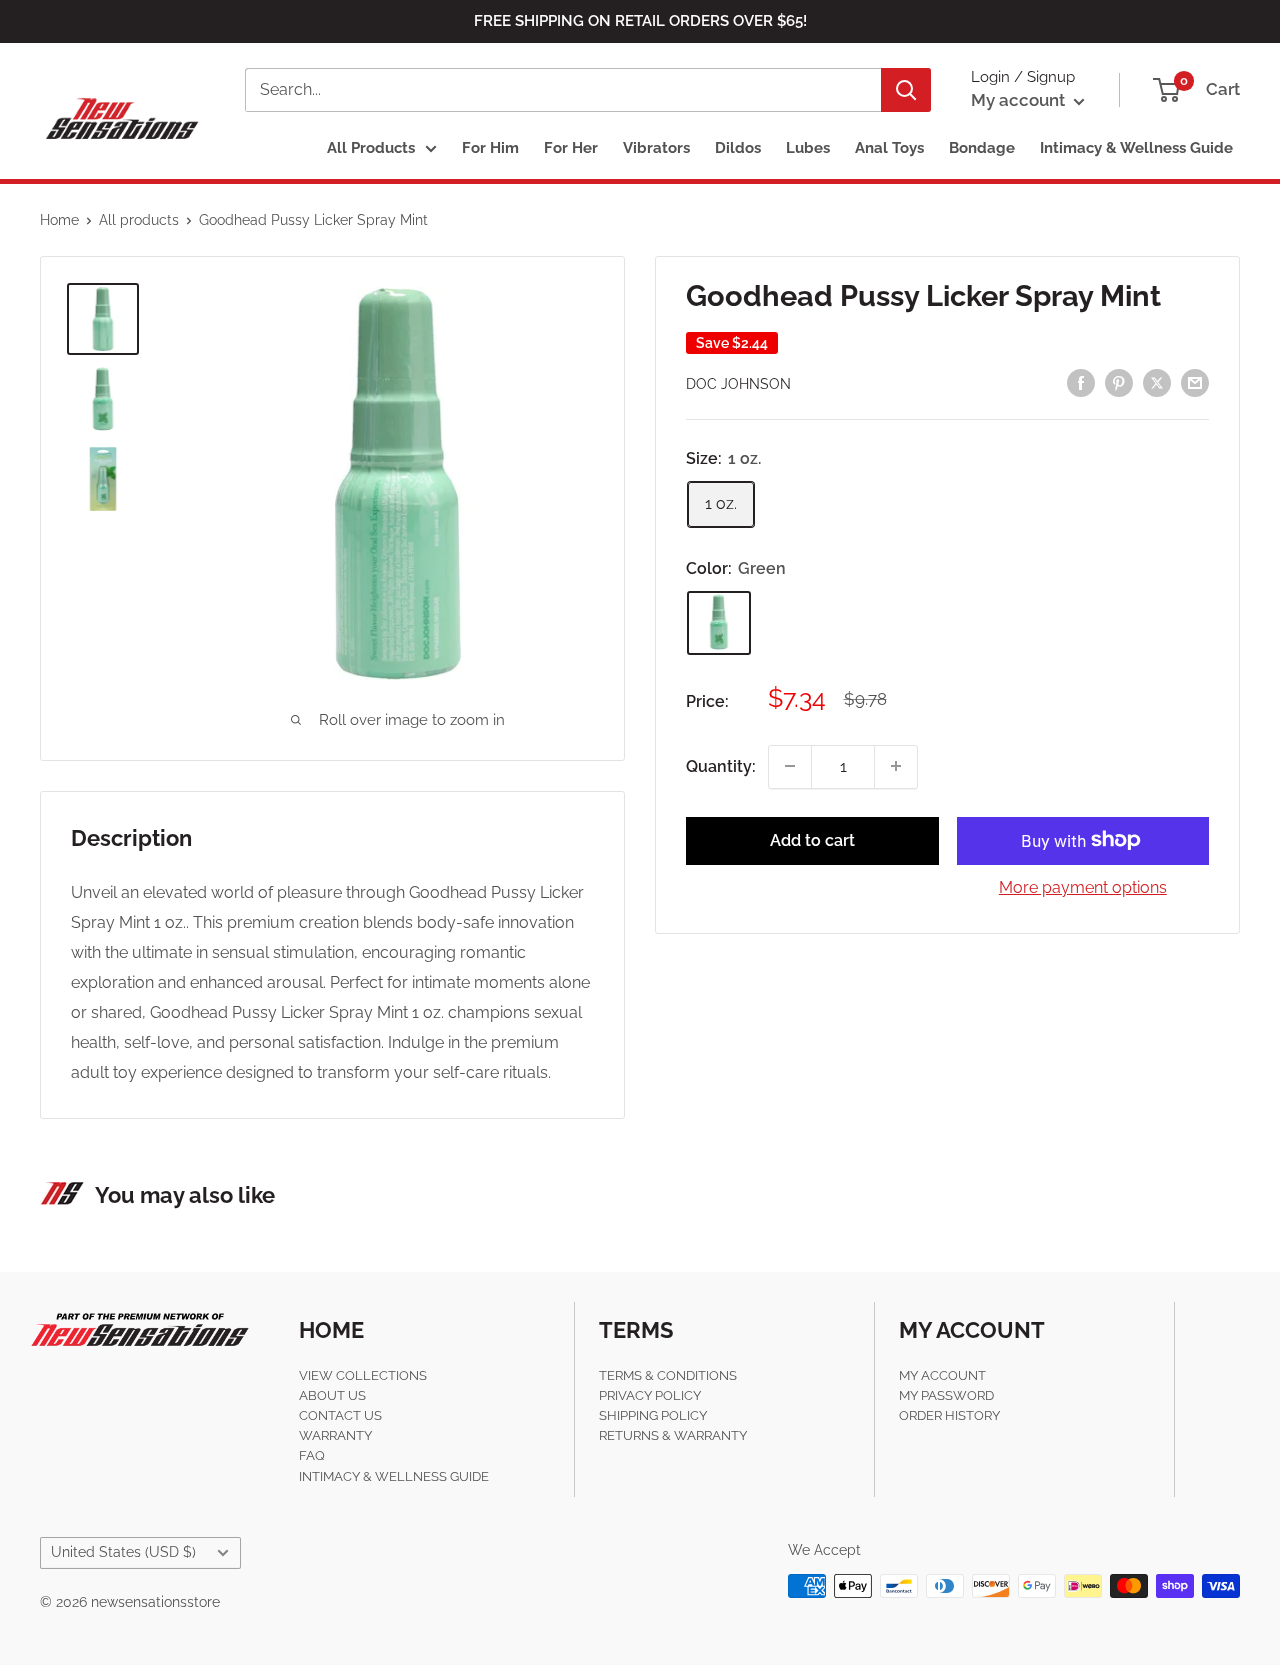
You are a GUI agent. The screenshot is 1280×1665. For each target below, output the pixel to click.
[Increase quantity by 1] (896, 766)
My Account (942, 1375)
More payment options (1083, 886)
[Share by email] (1195, 382)
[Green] (719, 622)
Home (59, 220)
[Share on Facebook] (1081, 382)
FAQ (312, 1455)
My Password (946, 1395)
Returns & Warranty (673, 1435)
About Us (332, 1395)
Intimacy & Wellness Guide (1136, 148)
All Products (371, 148)
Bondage (982, 148)
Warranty (335, 1435)
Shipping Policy (653, 1415)
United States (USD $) (123, 1552)
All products (139, 220)
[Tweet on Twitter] (1157, 382)
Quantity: (721, 765)
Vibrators (656, 148)
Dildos (738, 148)
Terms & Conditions (668, 1375)
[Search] (906, 90)
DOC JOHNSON (738, 384)
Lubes (808, 148)
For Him (490, 148)
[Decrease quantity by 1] (790, 766)
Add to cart (812, 839)
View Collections (363, 1375)
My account (1020, 100)
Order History (949, 1415)
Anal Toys (889, 148)
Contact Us (340, 1415)
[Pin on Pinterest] (1119, 382)
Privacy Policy (650, 1395)
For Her (571, 148)
